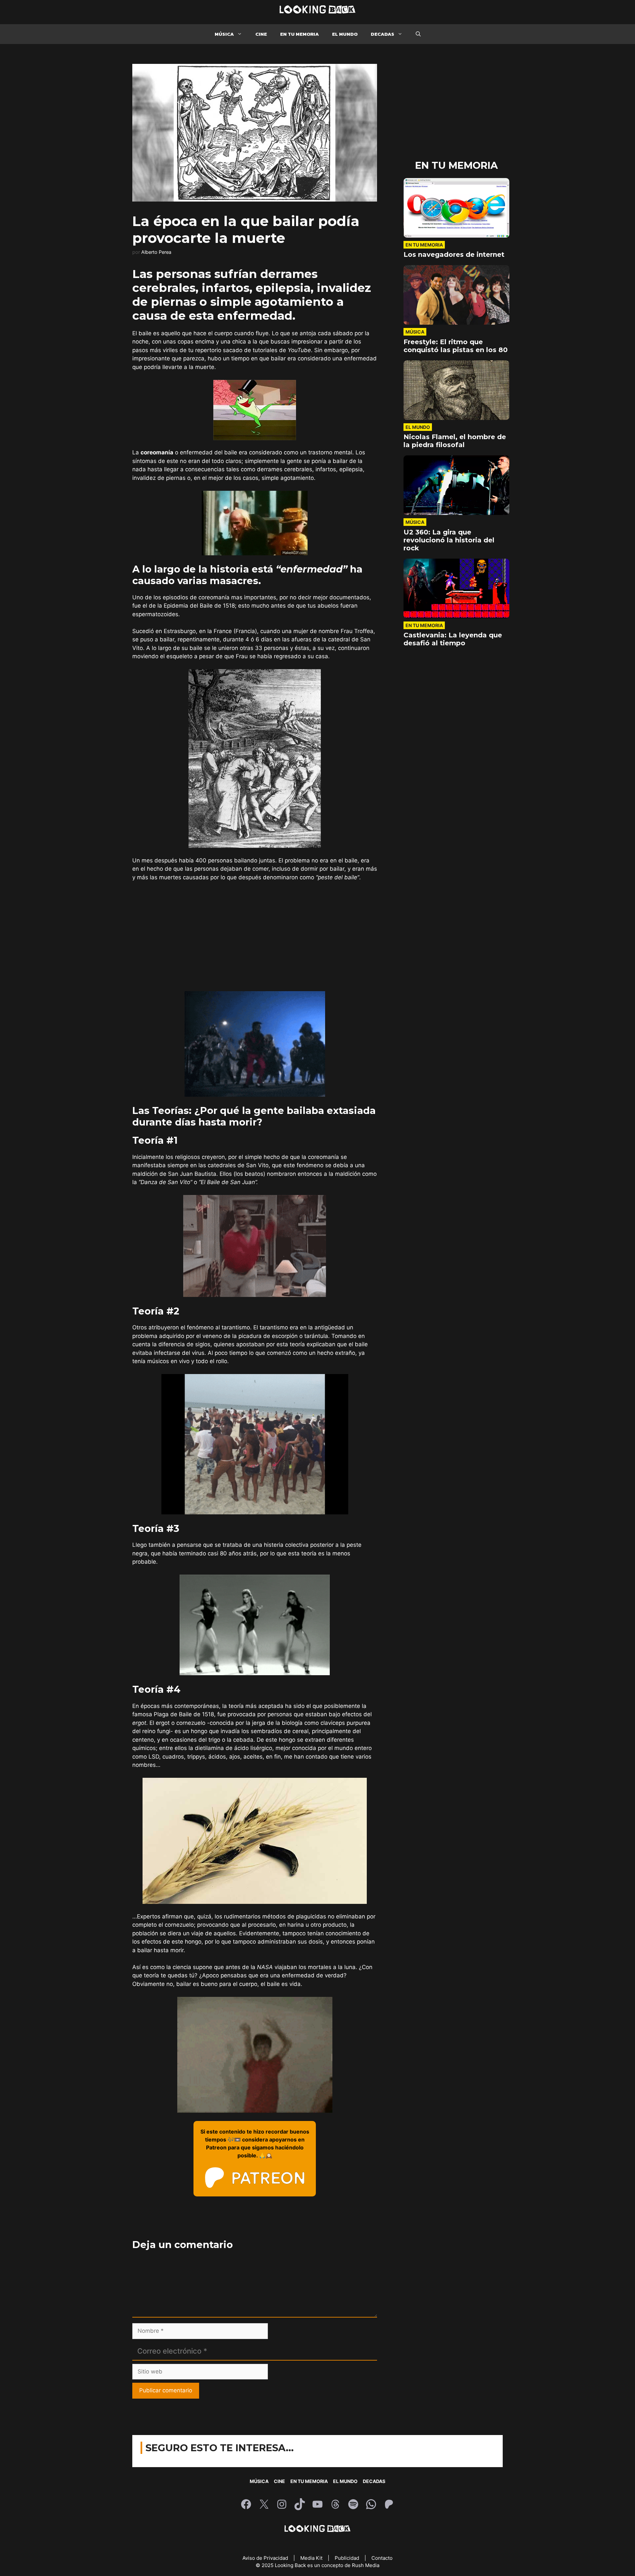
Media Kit (312, 2558)
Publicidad (348, 2558)
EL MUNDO (345, 34)
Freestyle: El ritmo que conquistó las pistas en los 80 (456, 346)
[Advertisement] (255, 937)
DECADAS (382, 34)
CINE (261, 34)
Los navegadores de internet (454, 254)
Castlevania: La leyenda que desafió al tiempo (453, 639)
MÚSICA (224, 34)
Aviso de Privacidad (266, 2558)
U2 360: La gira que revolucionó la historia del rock (449, 540)
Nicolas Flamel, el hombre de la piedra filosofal (455, 441)
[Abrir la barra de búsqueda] (418, 34)
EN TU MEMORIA (299, 34)
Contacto (382, 2558)
